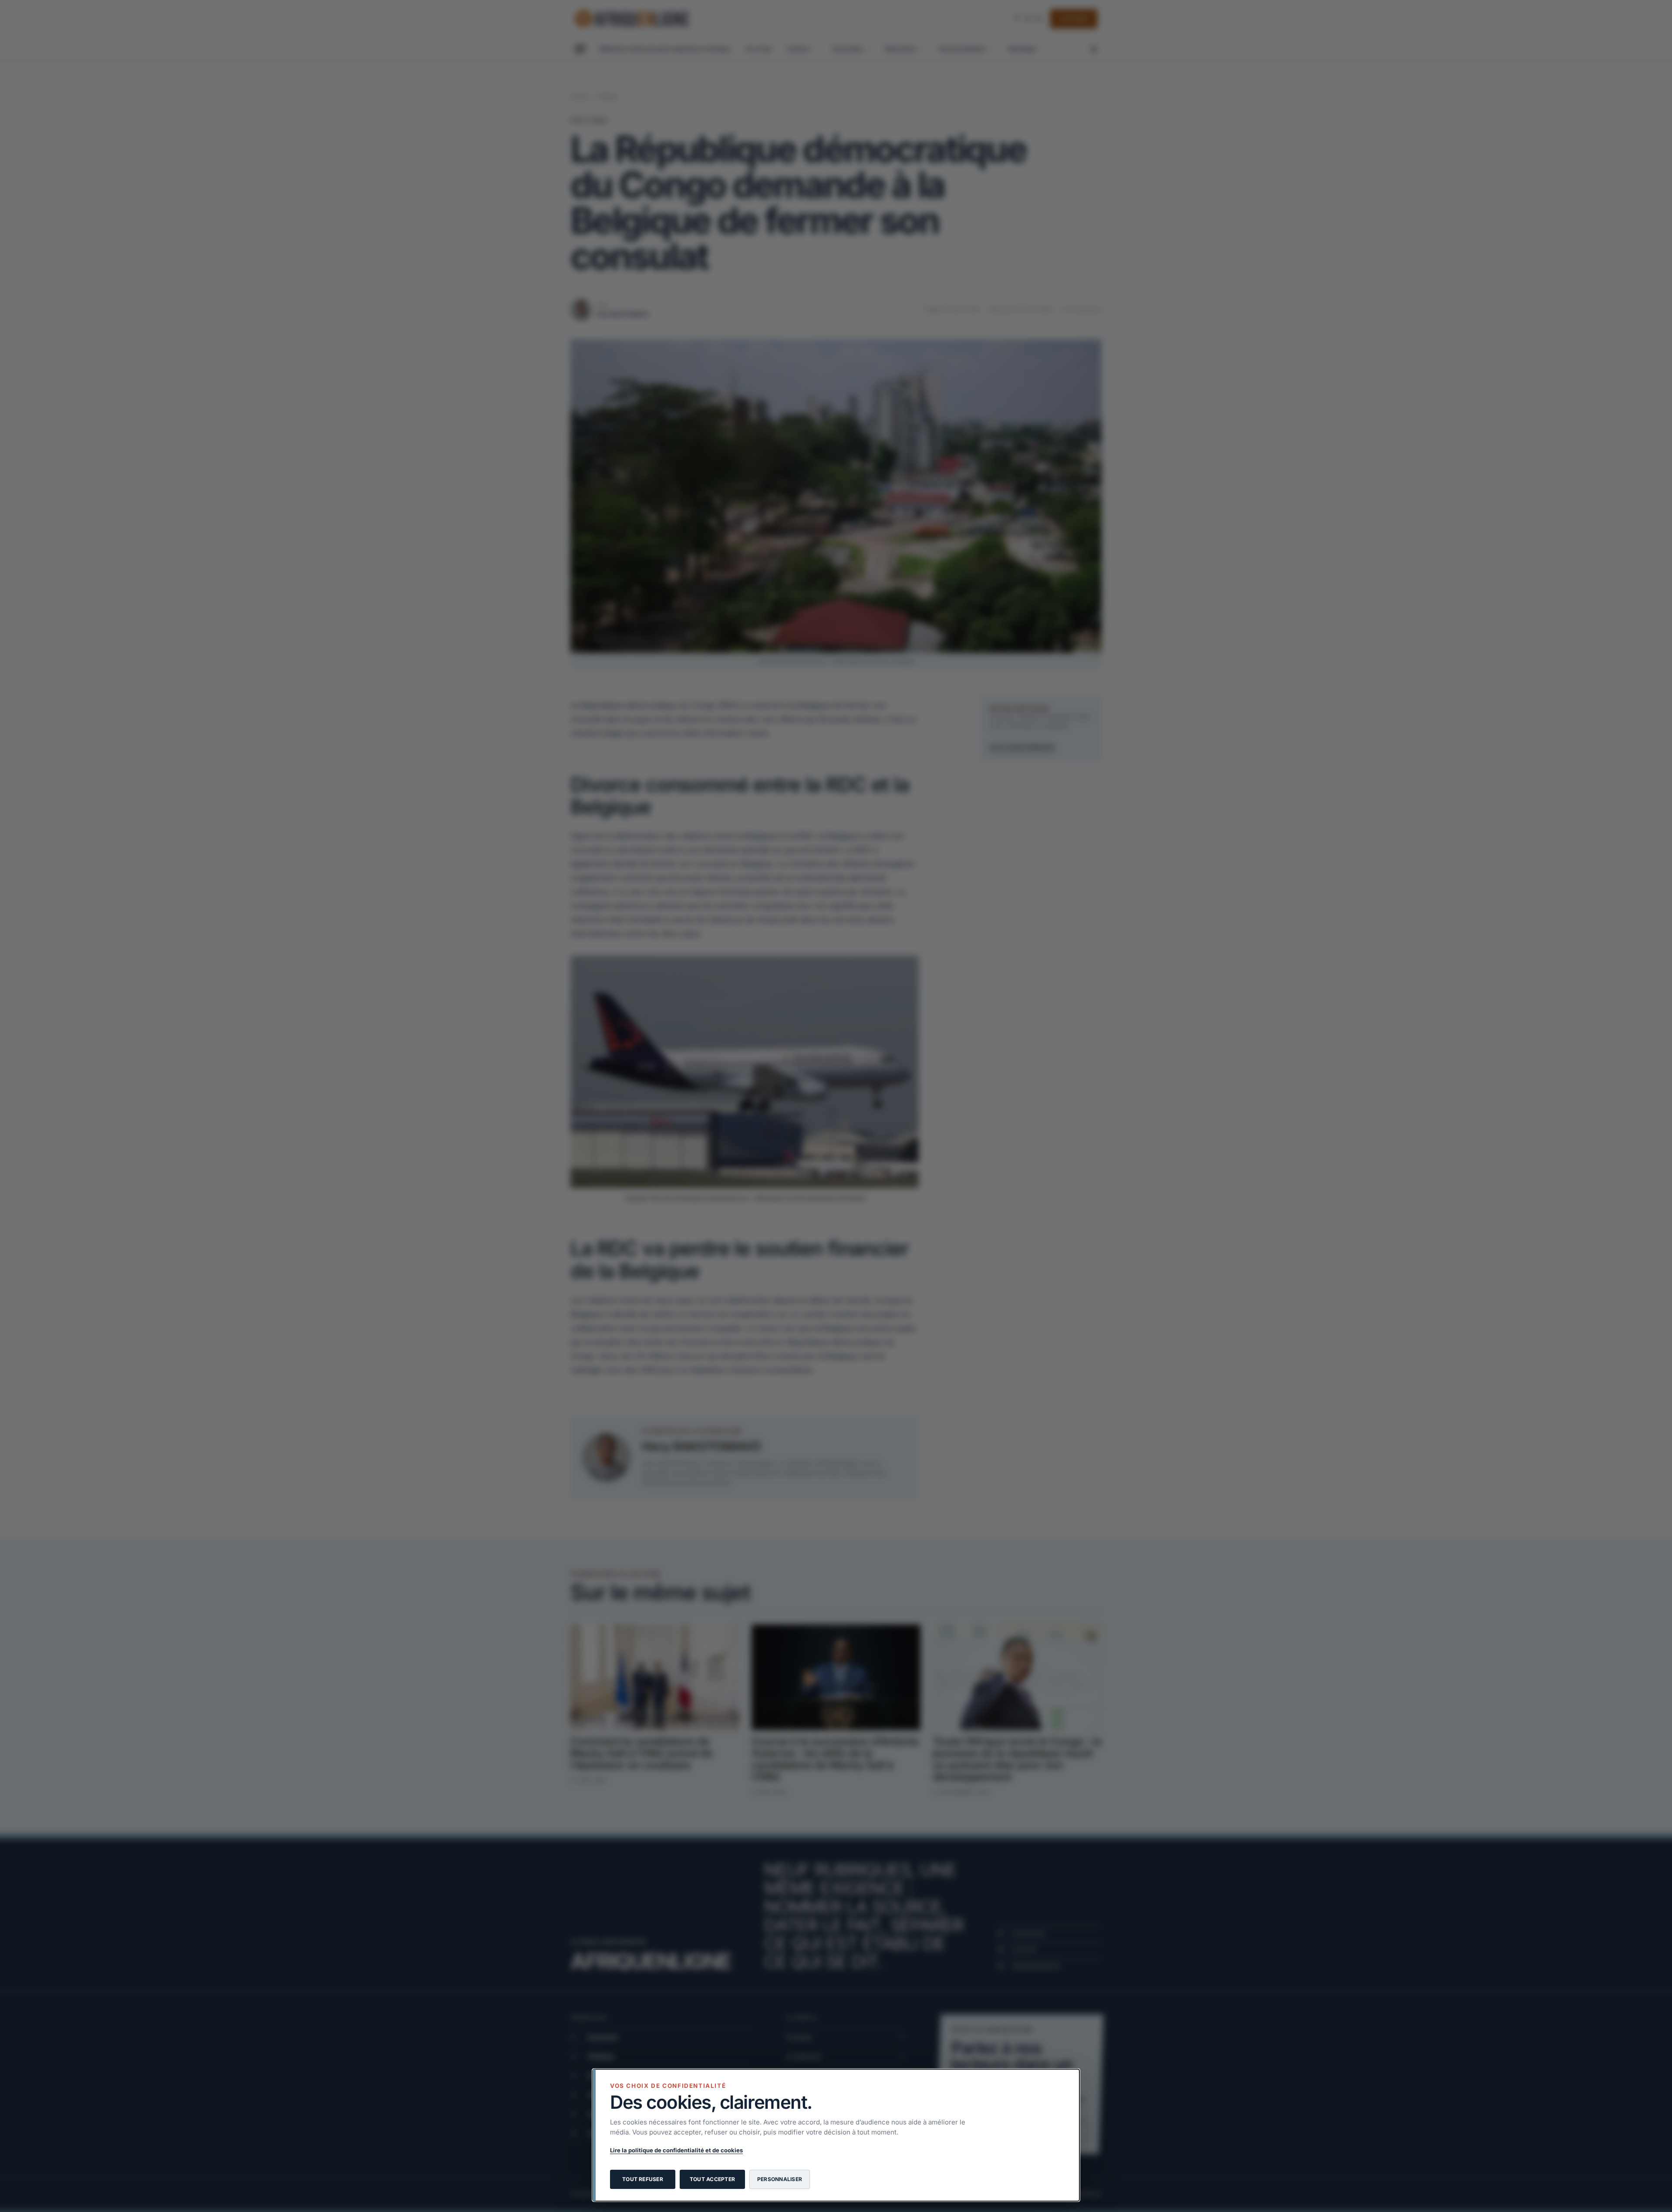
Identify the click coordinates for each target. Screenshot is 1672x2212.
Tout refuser (643, 2179)
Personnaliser (780, 2179)
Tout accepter (712, 2179)
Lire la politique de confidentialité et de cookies (676, 2150)
